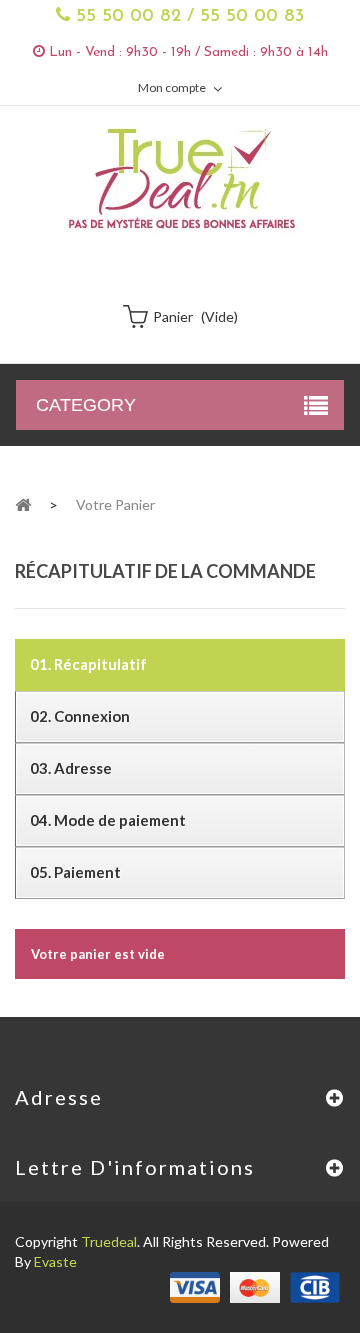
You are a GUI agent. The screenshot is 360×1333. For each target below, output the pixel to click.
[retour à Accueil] (23, 503)
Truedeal (109, 1241)
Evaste (55, 1261)
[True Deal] (180, 177)
